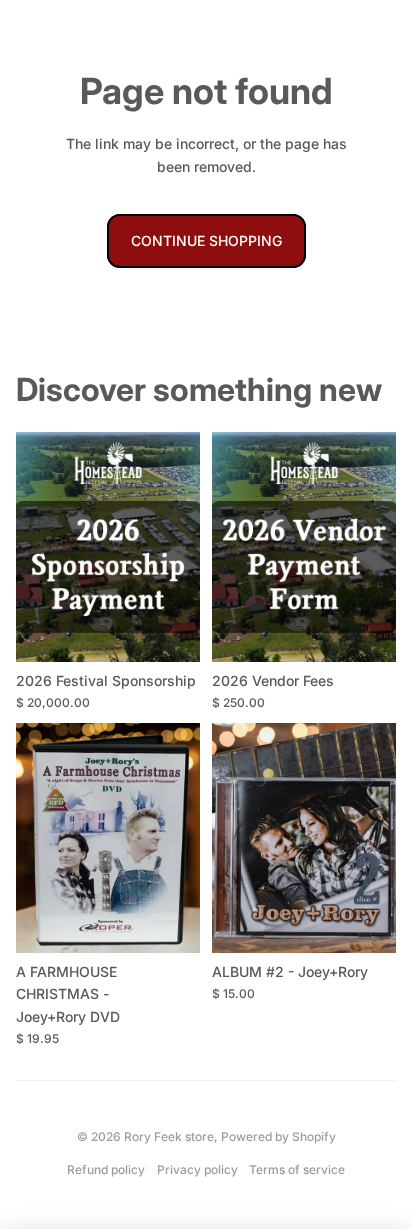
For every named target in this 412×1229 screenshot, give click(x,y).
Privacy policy (197, 1169)
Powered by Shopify (278, 1136)
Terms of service (297, 1169)
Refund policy (106, 1169)
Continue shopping (206, 240)
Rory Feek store (169, 1136)
